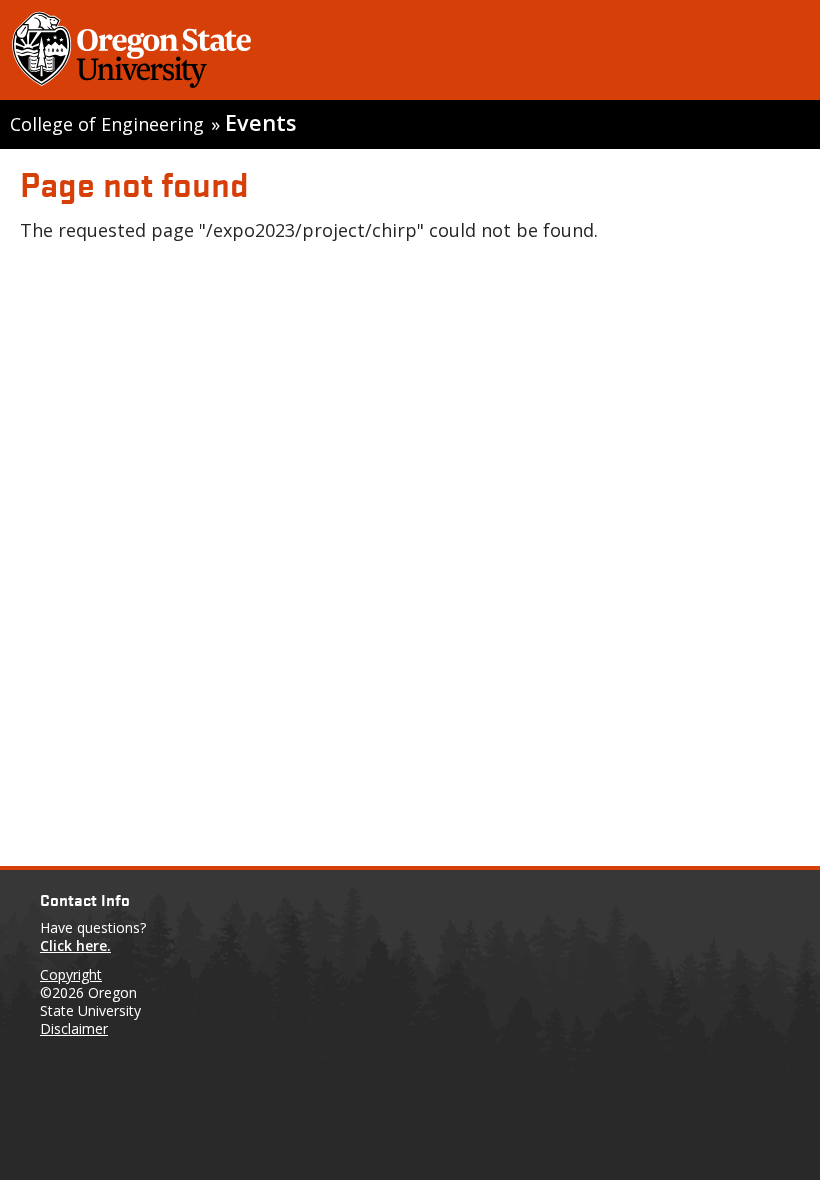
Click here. (75, 945)
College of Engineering (107, 124)
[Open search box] (783, 54)
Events (260, 122)
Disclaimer (74, 1028)
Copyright (71, 974)
